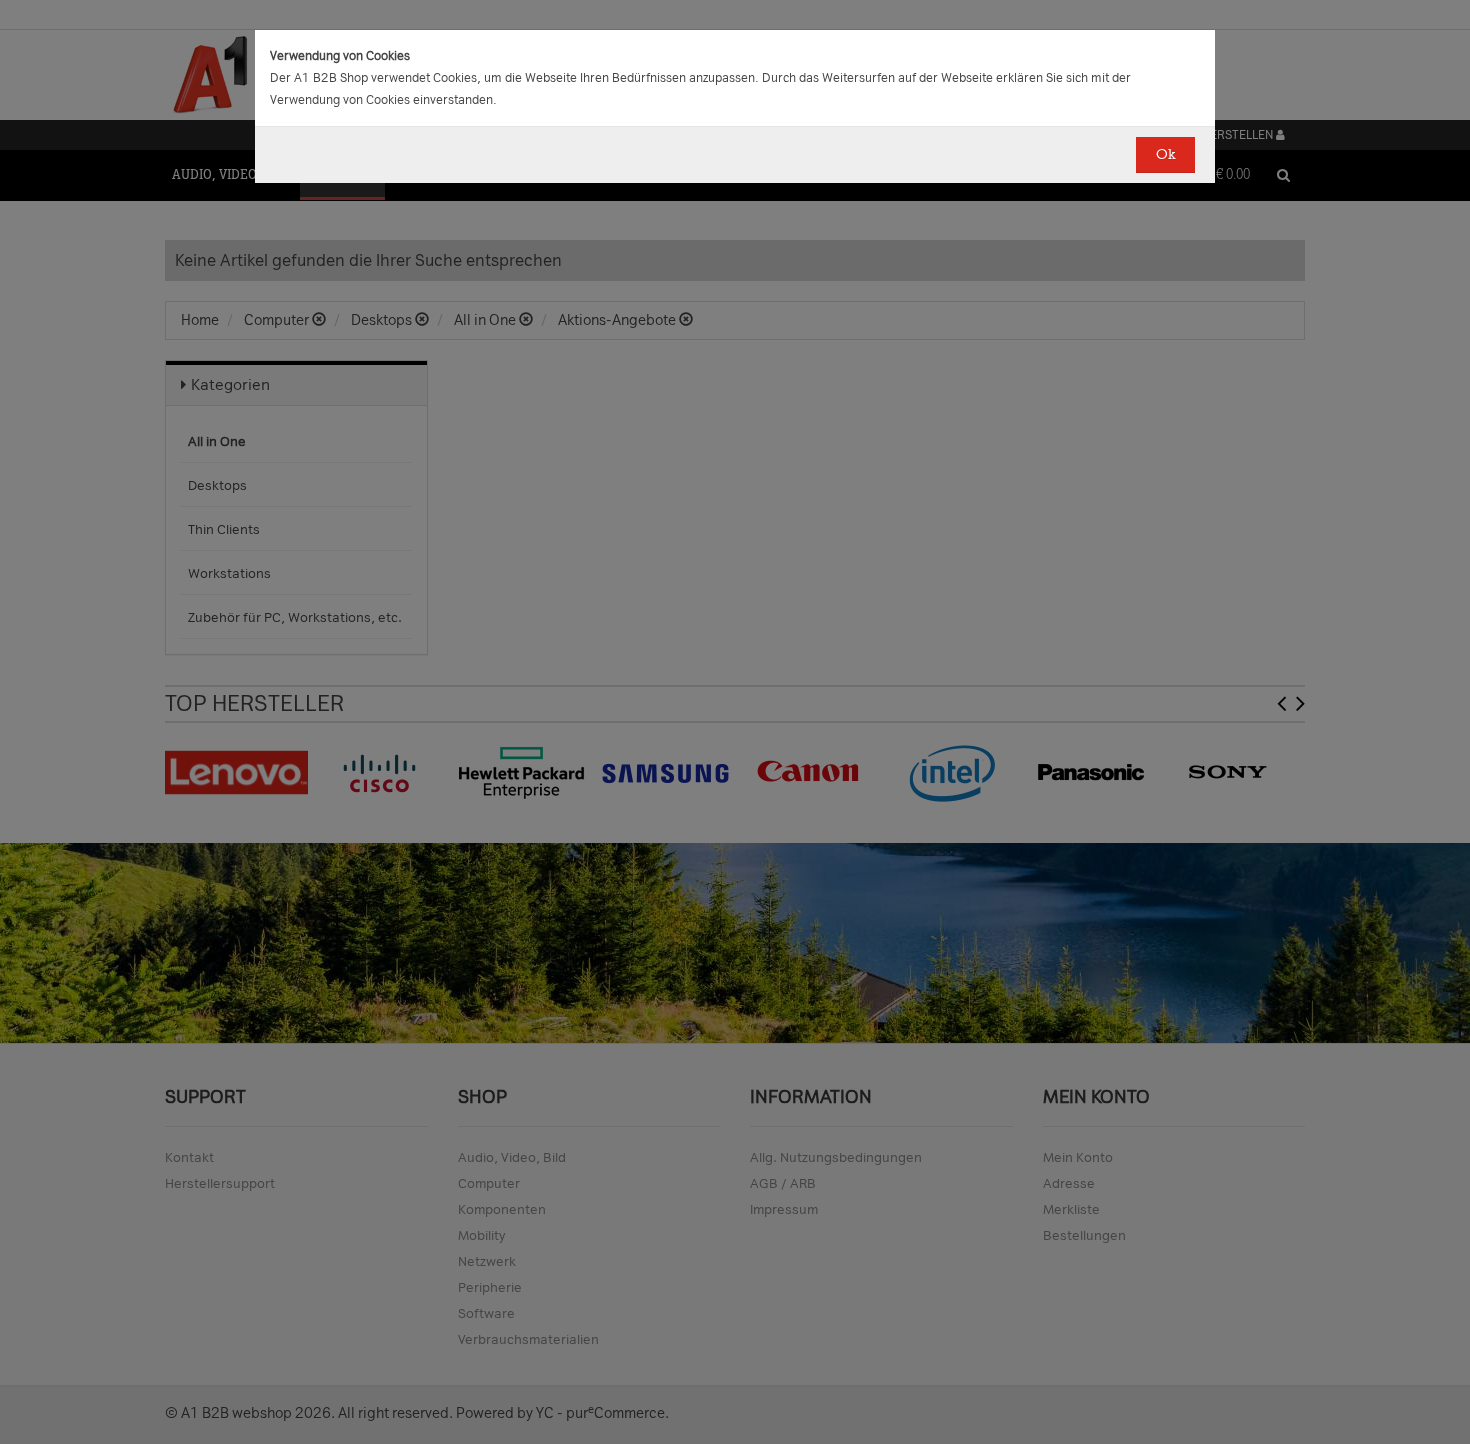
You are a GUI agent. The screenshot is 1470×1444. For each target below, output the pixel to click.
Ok (1165, 154)
